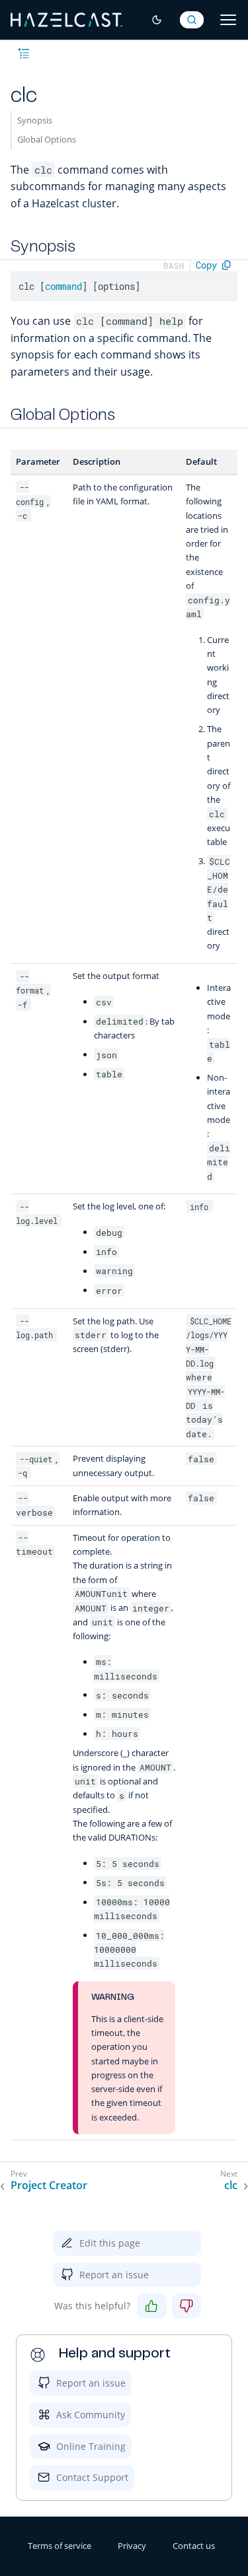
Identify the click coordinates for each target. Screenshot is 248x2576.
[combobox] (192, 20)
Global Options (47, 139)
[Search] (192, 20)
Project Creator (49, 2186)
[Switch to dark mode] (157, 20)
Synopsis (35, 120)
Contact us (194, 2546)
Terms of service (60, 2546)
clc (231, 2186)
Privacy (132, 2546)
